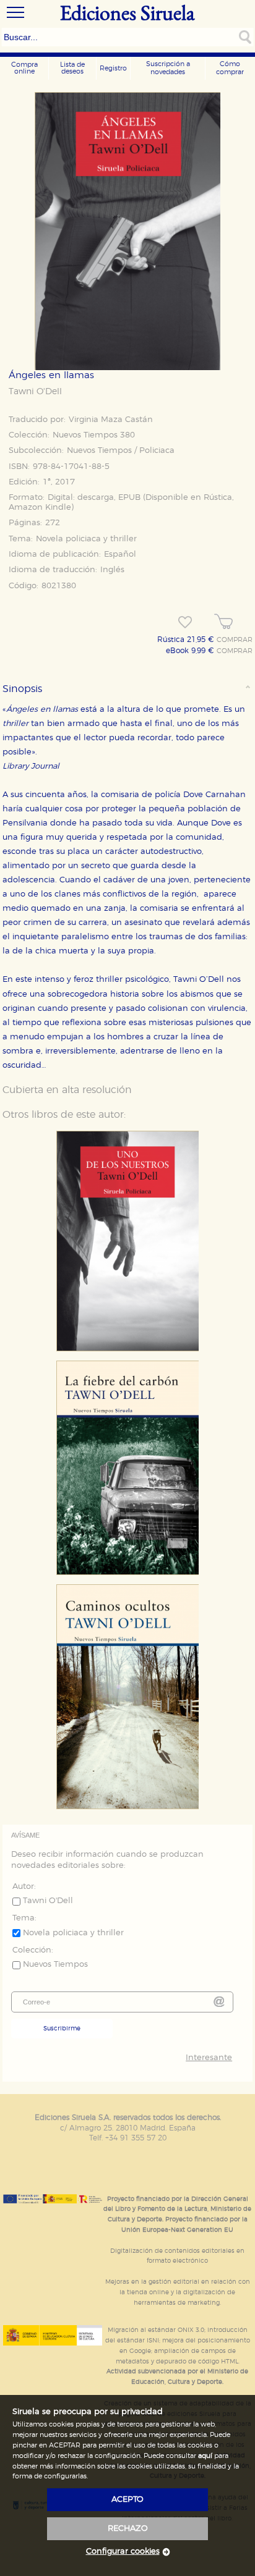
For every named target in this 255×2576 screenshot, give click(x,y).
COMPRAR (235, 640)
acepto (127, 2500)
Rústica (218, 498)
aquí (205, 2456)
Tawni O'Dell (35, 392)
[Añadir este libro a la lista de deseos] (185, 622)
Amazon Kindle (40, 508)
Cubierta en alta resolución (67, 1090)
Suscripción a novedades (168, 68)
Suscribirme (62, 2029)
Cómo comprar (230, 68)
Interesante (209, 2058)
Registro (113, 68)
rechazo (128, 2529)
